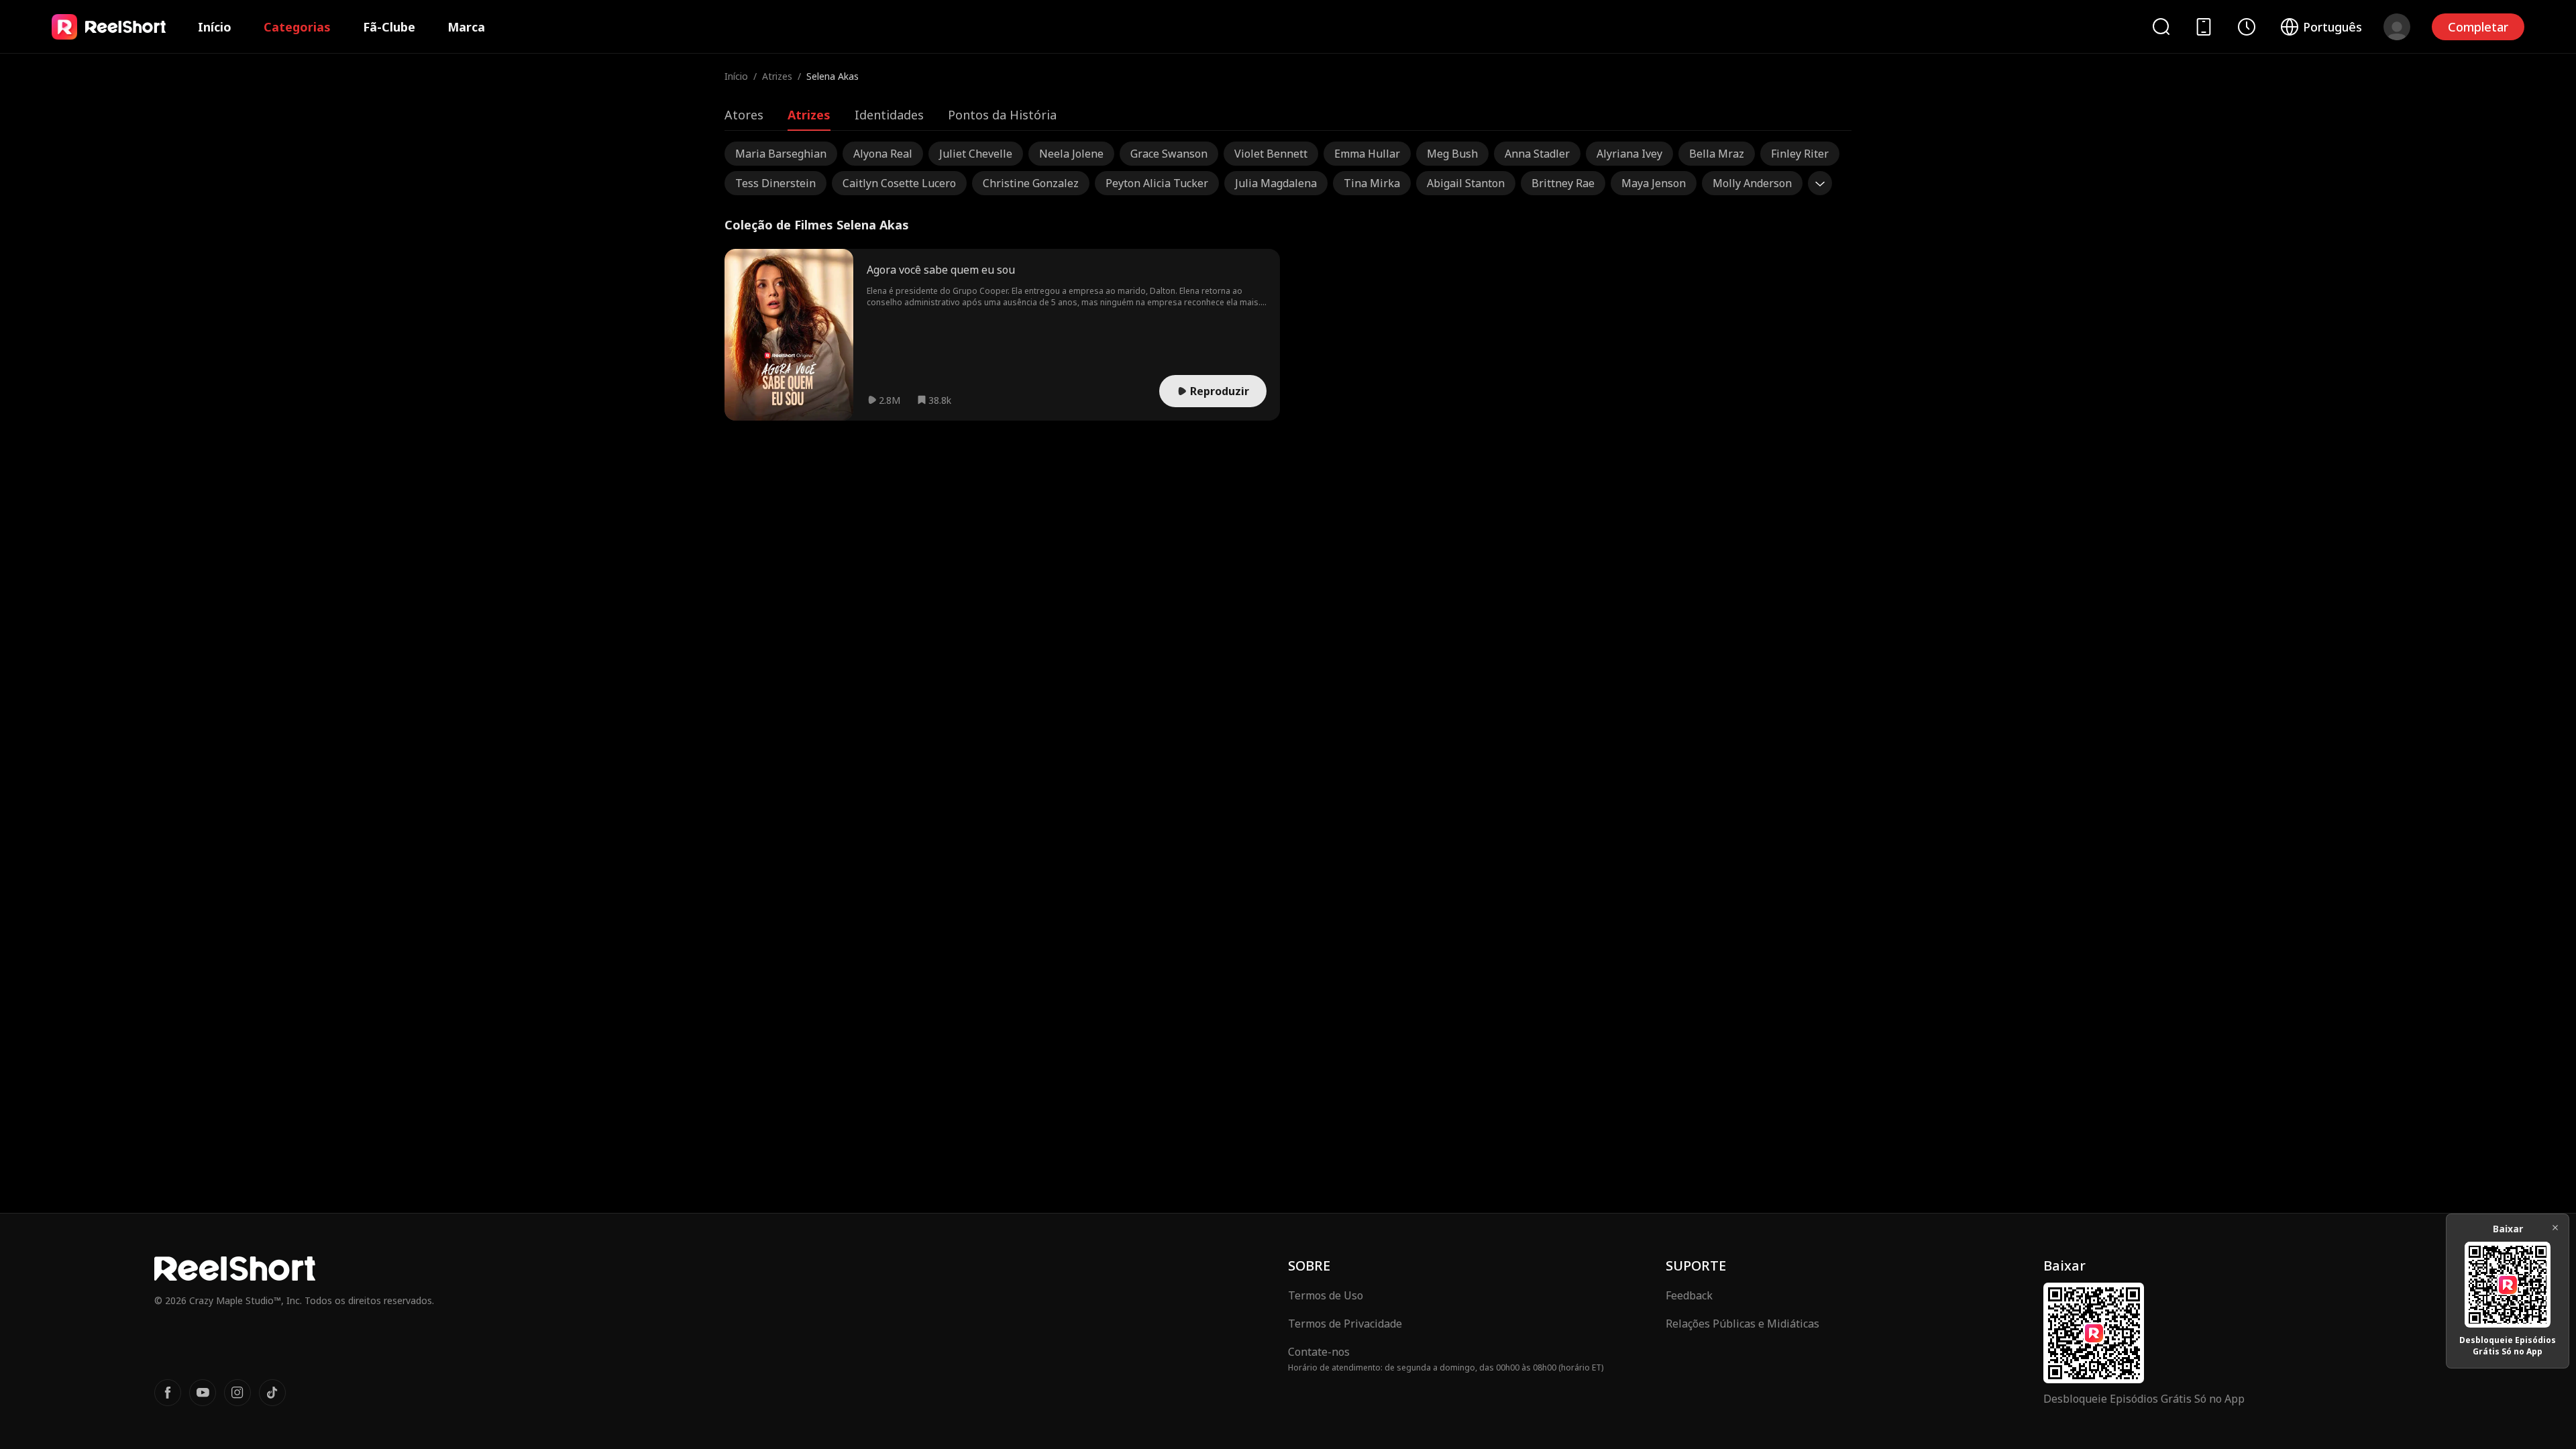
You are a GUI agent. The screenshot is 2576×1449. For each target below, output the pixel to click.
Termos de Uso (1326, 1295)
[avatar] (2397, 27)
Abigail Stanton (1466, 183)
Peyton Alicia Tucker (1157, 183)
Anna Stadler (1537, 154)
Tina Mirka (1372, 183)
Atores (744, 115)
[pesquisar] (2161, 26)
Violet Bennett (1271, 154)
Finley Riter (1800, 154)
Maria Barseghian (781, 154)
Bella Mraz (1717, 154)
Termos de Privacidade (1345, 1324)
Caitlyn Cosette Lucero (899, 183)
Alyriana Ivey (1629, 154)
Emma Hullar (1367, 154)
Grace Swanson (1169, 154)
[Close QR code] (2555, 1228)
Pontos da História (1002, 115)
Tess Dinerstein (775, 183)
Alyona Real (883, 154)
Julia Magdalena (1276, 183)
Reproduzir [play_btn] (1220, 391)
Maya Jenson (1654, 183)
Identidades (889, 115)
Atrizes (777, 76)
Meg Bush (1452, 154)
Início (215, 27)
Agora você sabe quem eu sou (941, 270)
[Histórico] (2247, 27)
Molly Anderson (1752, 183)
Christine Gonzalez (1031, 183)
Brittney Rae (1563, 183)
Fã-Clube (389, 27)
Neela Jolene (1071, 154)
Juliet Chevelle (976, 154)
